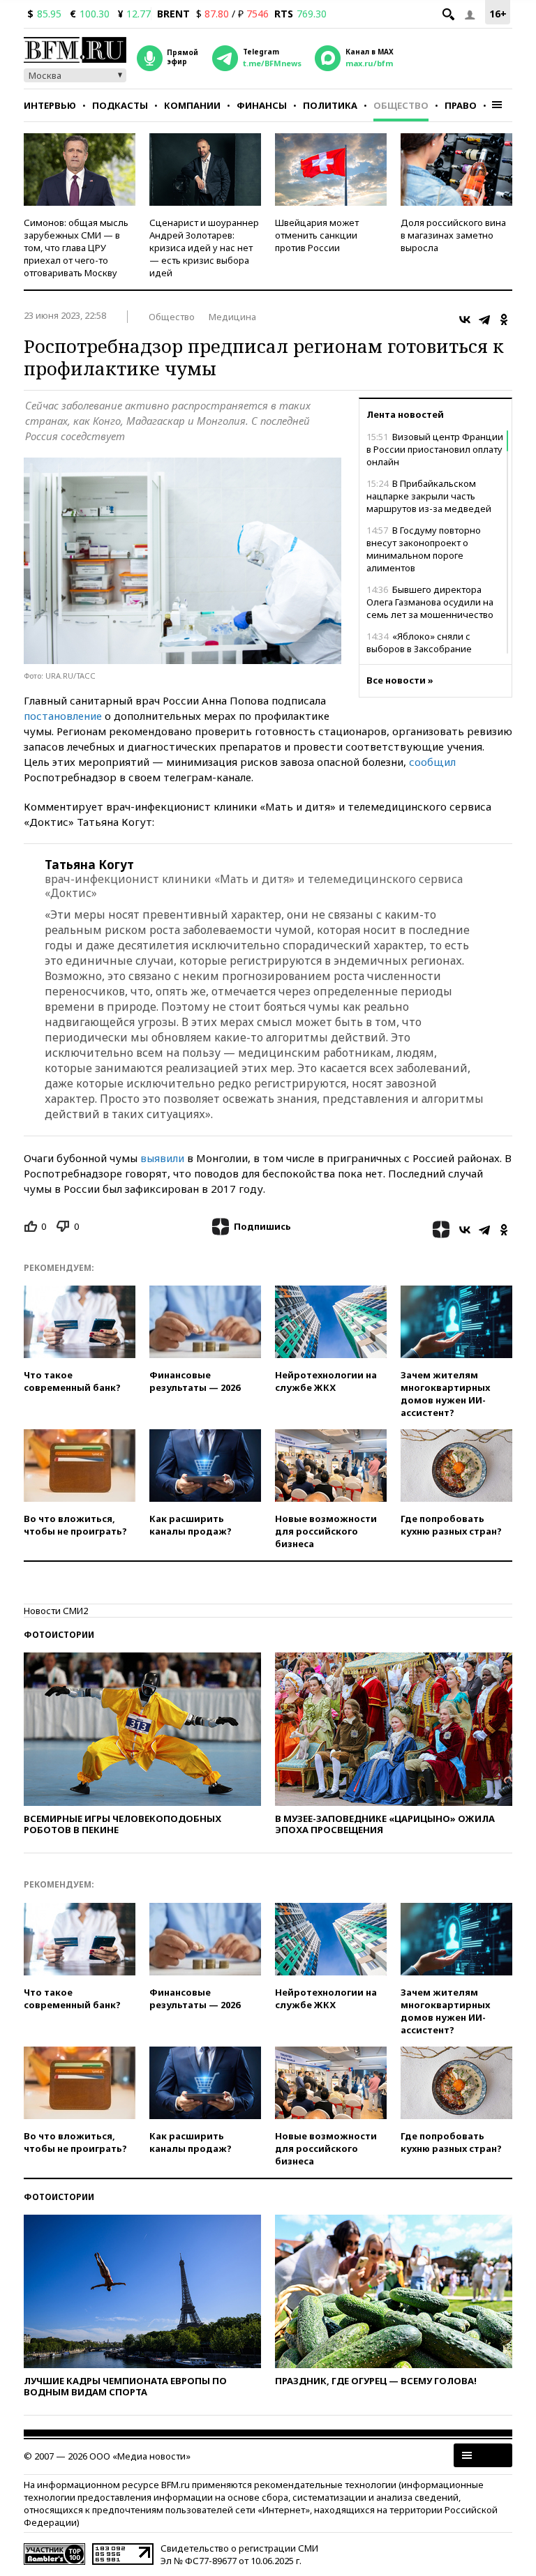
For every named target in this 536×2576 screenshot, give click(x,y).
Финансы (262, 105)
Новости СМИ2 (56, 1611)
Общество (401, 105)
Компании (192, 105)
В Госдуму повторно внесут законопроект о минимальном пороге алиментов (424, 549)
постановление (63, 716)
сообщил (432, 762)
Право (461, 105)
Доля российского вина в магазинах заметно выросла (453, 235)
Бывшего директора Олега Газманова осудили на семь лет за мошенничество (430, 602)
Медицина (232, 317)
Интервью (50, 105)
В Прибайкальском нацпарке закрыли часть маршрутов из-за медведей (429, 496)
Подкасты (120, 105)
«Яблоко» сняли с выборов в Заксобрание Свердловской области (419, 649)
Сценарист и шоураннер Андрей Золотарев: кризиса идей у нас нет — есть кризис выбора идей (204, 248)
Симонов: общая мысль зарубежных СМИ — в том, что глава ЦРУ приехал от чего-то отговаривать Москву (76, 248)
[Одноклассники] (504, 319)
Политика (330, 105)
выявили (162, 1158)
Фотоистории (59, 1635)
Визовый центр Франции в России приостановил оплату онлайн (435, 449)
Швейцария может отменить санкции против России (317, 235)
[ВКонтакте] (465, 319)
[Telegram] (484, 319)
